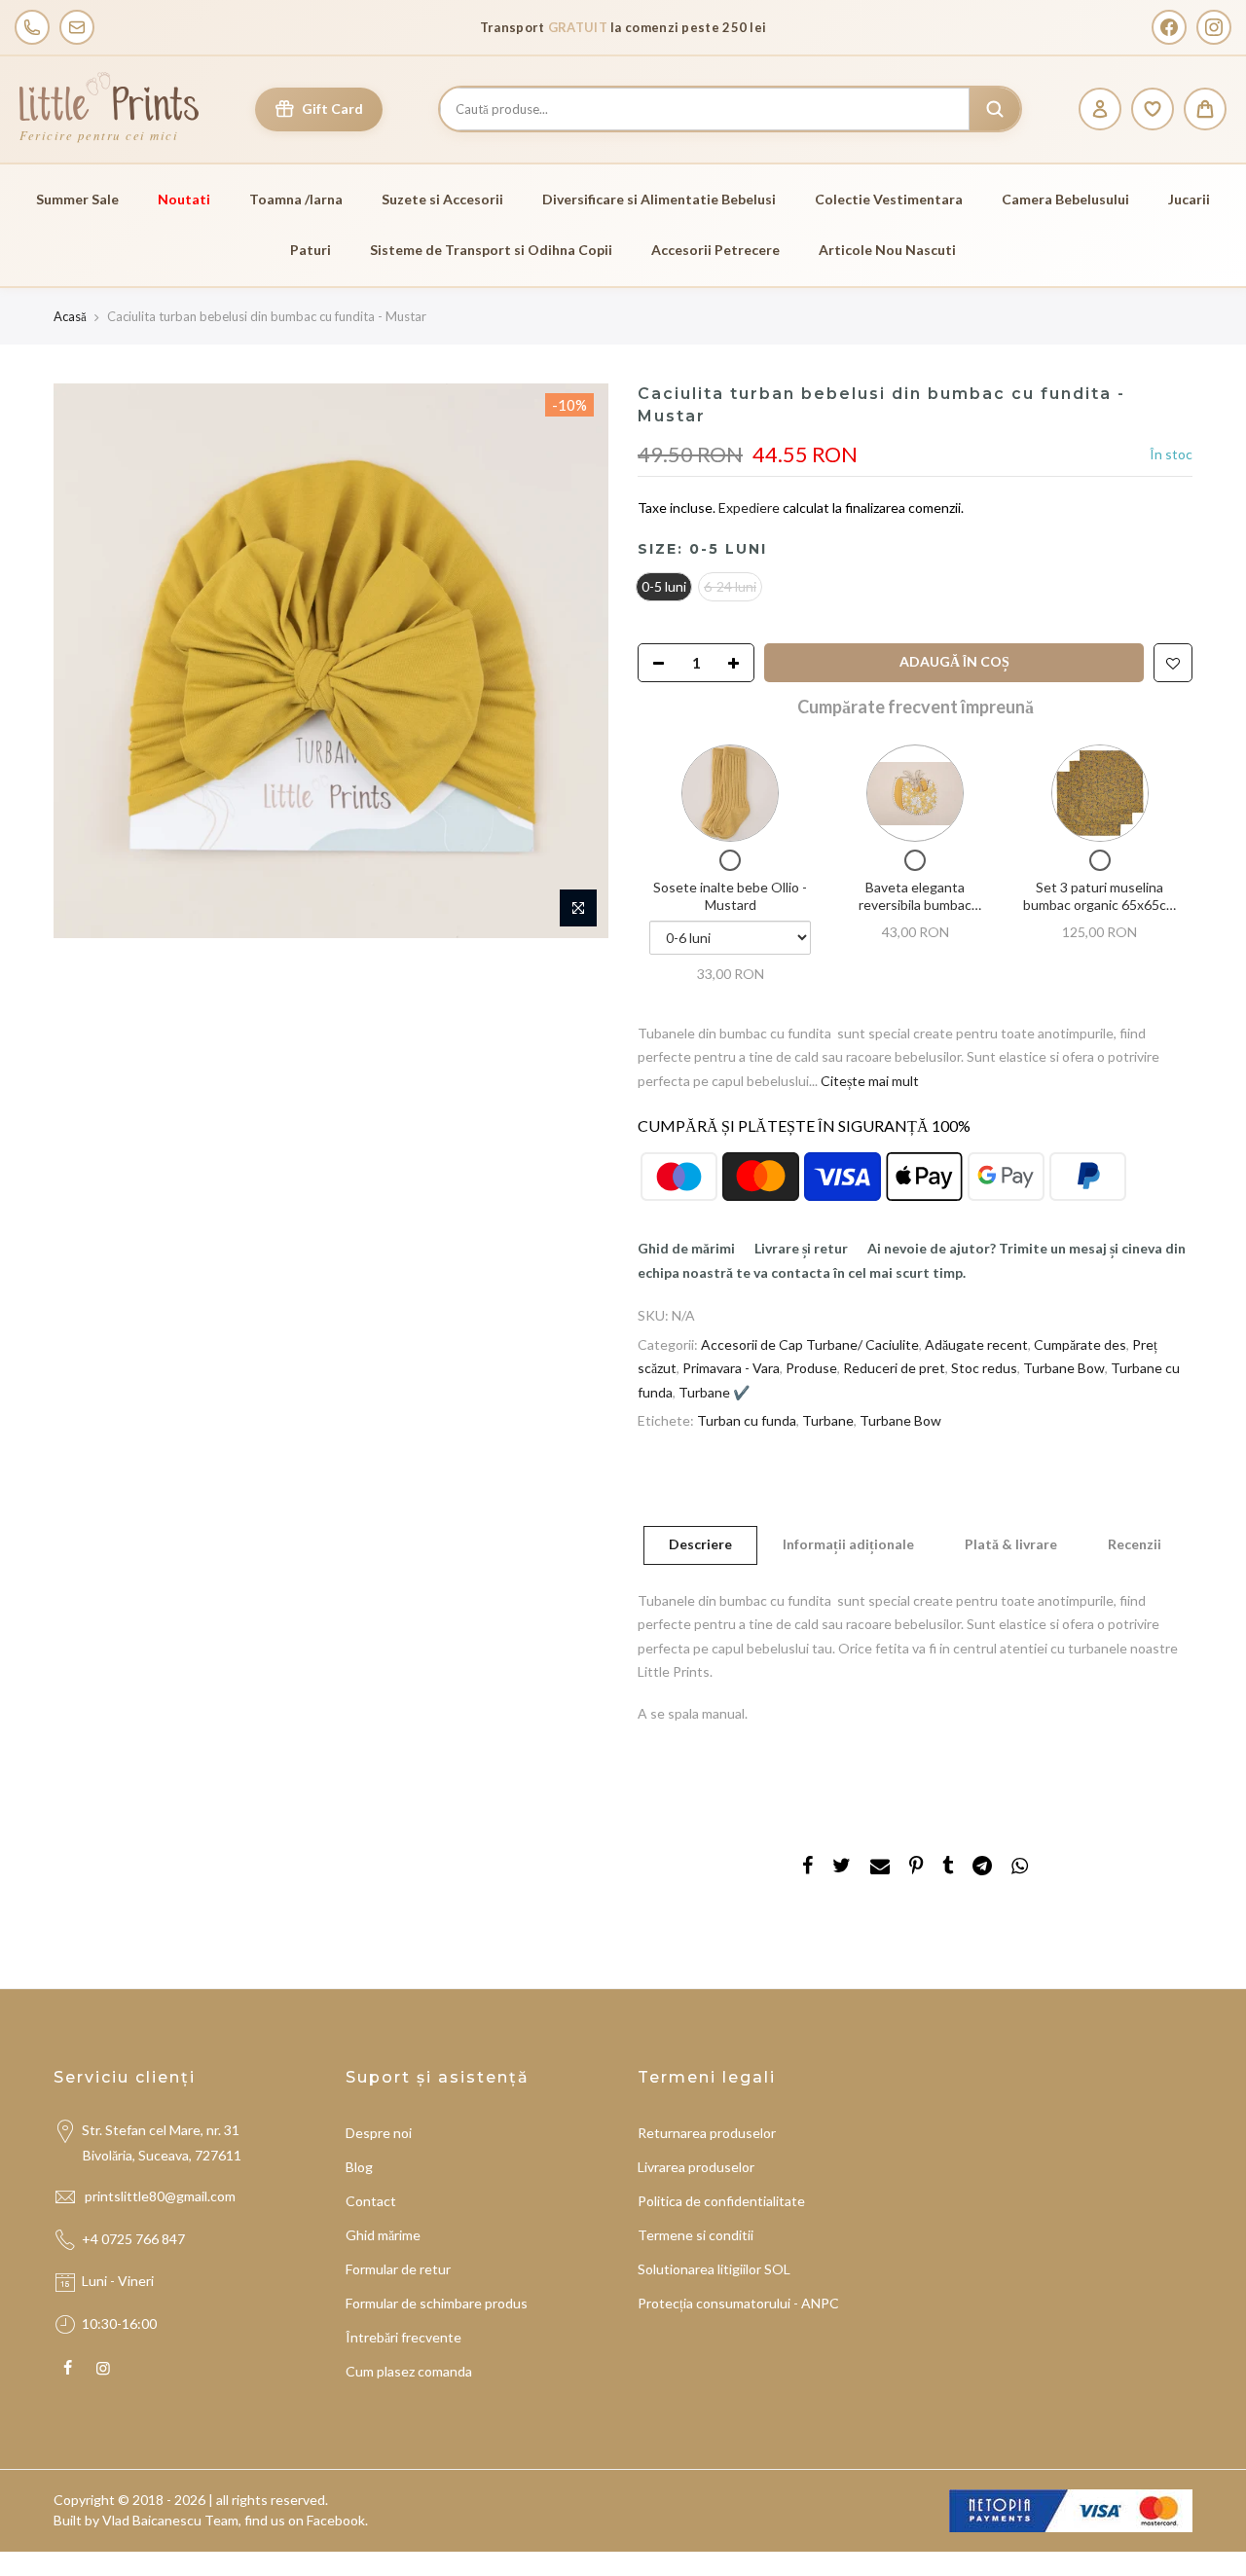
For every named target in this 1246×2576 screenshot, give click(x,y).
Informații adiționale (848, 1544)
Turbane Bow (1064, 1368)
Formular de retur (398, 2269)
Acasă (70, 316)
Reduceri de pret (894, 1368)
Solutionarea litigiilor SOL (714, 2269)
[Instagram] (1214, 27)
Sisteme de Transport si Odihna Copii (491, 250)
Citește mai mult (868, 1081)
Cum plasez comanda (409, 2371)
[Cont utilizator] (1100, 109)
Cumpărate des (1080, 1344)
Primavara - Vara (731, 1368)
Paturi (311, 250)
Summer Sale (77, 199)
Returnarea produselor (707, 2133)
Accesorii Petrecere (715, 250)
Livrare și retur (801, 1248)
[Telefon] (32, 27)
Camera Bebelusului (1065, 199)
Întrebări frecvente (403, 2337)
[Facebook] (1169, 27)
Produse (811, 1368)
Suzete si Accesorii (442, 199)
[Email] (77, 27)
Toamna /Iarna (296, 199)
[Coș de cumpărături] (1205, 109)
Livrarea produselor (696, 2167)
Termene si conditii (696, 2235)
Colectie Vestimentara (889, 199)
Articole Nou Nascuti (887, 250)
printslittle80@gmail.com (162, 2196)
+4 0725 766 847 (133, 2239)
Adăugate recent (976, 1344)
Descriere (700, 1544)
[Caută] (995, 109)
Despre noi (379, 2133)
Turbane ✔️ (714, 1392)
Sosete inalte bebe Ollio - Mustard (730, 896)
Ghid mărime (383, 2235)
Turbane (828, 1420)
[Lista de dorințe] (1153, 109)
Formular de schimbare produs (437, 2303)
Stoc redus (984, 1368)
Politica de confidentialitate (721, 2201)
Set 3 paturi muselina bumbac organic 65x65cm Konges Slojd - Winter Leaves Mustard (1100, 913)
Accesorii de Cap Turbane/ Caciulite (810, 1344)
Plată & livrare (1011, 1544)
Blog (359, 2167)
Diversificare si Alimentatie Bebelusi (659, 199)
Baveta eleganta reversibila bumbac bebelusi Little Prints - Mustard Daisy (915, 913)
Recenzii (1135, 1544)
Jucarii (1189, 199)
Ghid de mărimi (686, 1248)
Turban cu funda (747, 1420)
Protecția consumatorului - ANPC (738, 2303)
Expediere (751, 508)
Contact (371, 2201)
